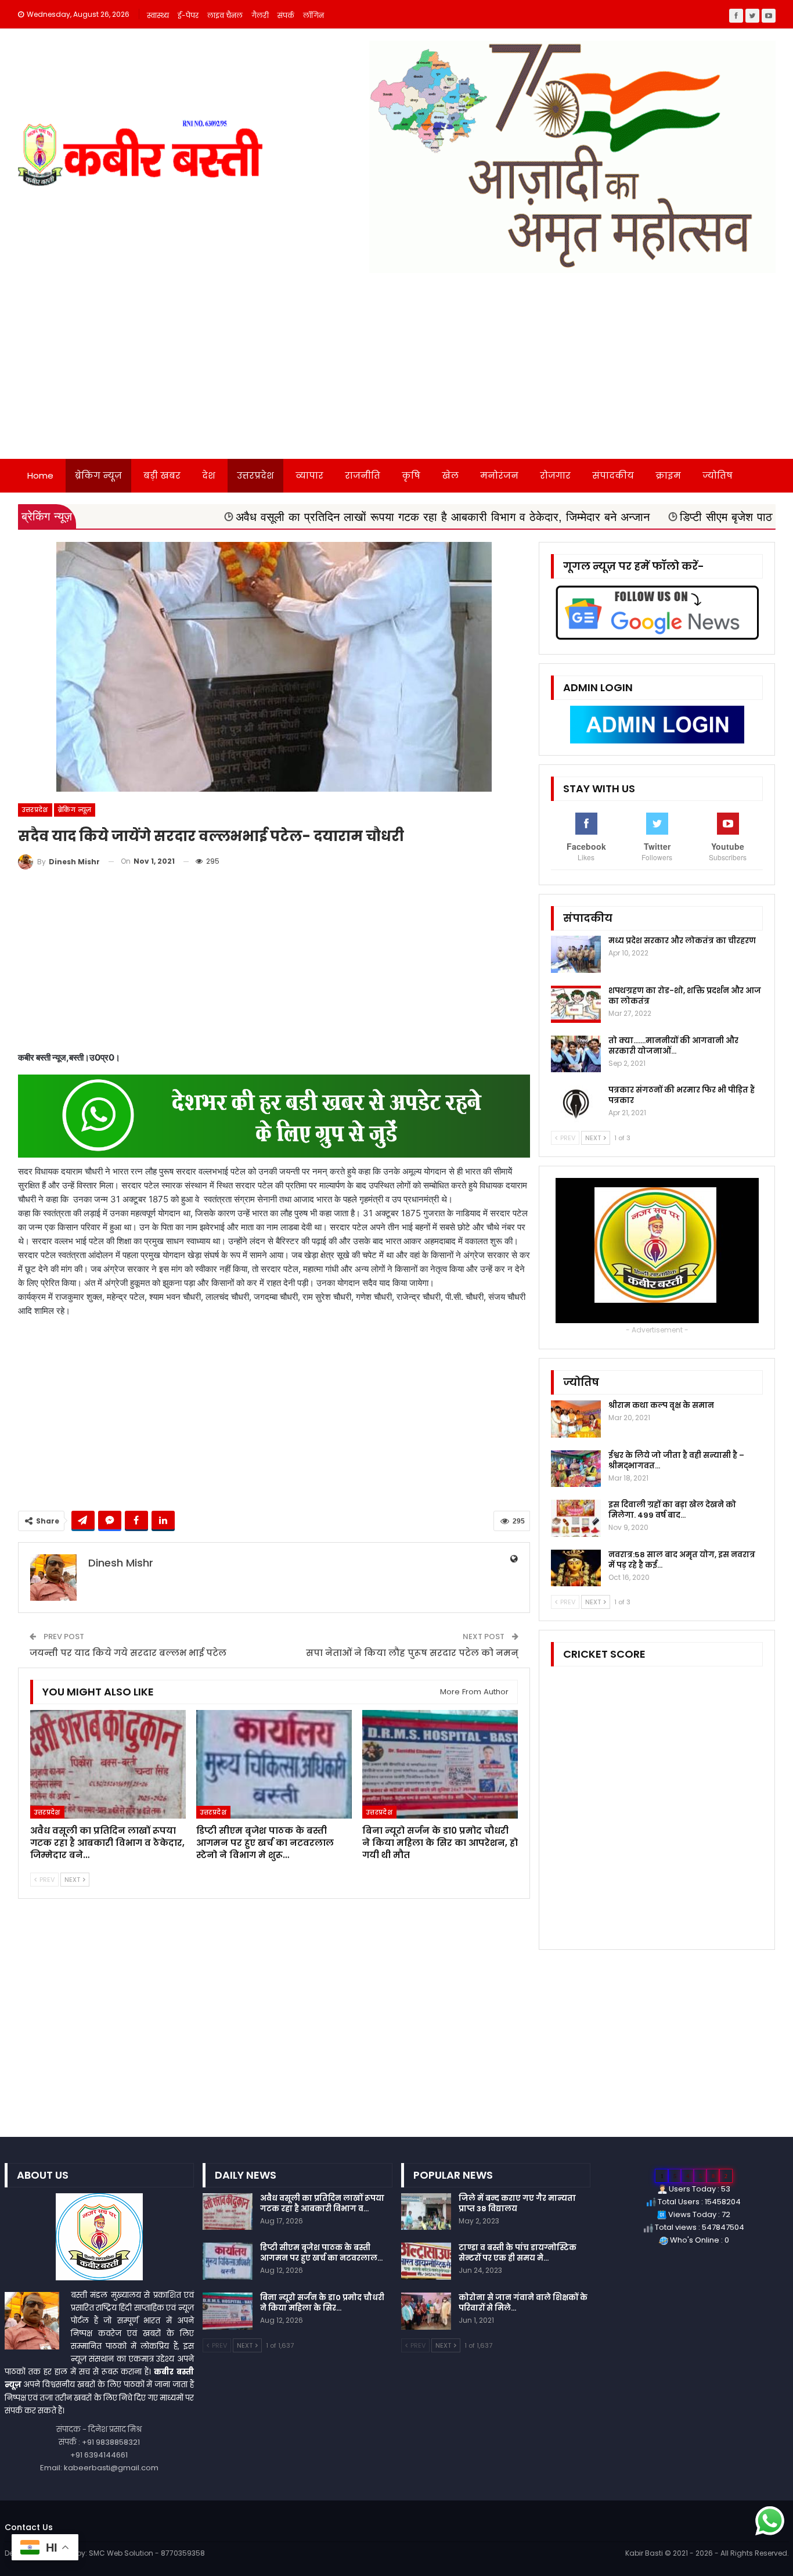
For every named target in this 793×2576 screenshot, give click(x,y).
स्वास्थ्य (158, 15)
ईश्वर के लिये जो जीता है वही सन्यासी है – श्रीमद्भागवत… (676, 1461)
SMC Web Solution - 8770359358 (147, 2553)
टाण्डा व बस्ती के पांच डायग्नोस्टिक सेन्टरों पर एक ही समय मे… (518, 2253)
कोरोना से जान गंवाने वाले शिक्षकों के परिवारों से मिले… (523, 2303)
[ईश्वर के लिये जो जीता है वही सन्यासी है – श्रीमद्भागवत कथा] (576, 1469)
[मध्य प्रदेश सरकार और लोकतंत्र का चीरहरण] (576, 954)
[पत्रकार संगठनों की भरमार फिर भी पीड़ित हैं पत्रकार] (576, 1104)
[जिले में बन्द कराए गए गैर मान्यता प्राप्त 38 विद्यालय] (426, 2212)
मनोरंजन (499, 475)
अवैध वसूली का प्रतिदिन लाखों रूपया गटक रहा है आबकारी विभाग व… (322, 2203)
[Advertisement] (396, 372)
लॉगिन (313, 15)
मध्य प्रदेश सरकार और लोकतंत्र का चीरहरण (682, 941)
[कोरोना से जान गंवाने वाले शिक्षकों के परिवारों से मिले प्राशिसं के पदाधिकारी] (426, 2311)
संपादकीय (613, 475)
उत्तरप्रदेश (255, 475)
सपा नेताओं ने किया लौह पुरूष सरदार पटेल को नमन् (412, 1653)
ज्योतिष (718, 475)
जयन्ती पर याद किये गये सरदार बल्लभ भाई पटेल (128, 1653)
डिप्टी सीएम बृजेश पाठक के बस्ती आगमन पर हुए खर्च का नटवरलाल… (321, 2253)
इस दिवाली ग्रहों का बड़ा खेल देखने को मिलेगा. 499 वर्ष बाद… (672, 1510)
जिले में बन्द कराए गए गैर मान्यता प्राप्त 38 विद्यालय (517, 2203)
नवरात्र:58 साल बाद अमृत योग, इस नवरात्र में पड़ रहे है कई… (682, 1560)
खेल (450, 475)
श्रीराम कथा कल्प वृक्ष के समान (661, 1405)
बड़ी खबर (162, 475)
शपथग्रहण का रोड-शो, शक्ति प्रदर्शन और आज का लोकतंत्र (685, 996)
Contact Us (29, 2527)
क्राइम (668, 475)
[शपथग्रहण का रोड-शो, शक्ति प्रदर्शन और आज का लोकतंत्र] (576, 1004)
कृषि (411, 475)
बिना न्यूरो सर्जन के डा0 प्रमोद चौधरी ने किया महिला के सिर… (322, 2303)
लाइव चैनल (225, 15)
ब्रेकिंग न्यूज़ (98, 475)
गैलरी (260, 15)
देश (209, 475)
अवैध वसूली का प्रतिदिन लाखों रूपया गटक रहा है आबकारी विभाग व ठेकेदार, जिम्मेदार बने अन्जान (318, 517)
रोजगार (555, 475)
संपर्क (286, 15)
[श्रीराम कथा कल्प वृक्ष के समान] (576, 1419)
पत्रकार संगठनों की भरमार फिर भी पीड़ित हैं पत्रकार (682, 1095)
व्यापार (309, 475)
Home (40, 475)
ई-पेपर (188, 15)
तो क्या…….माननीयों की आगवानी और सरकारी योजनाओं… (673, 1046)
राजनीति (363, 475)
